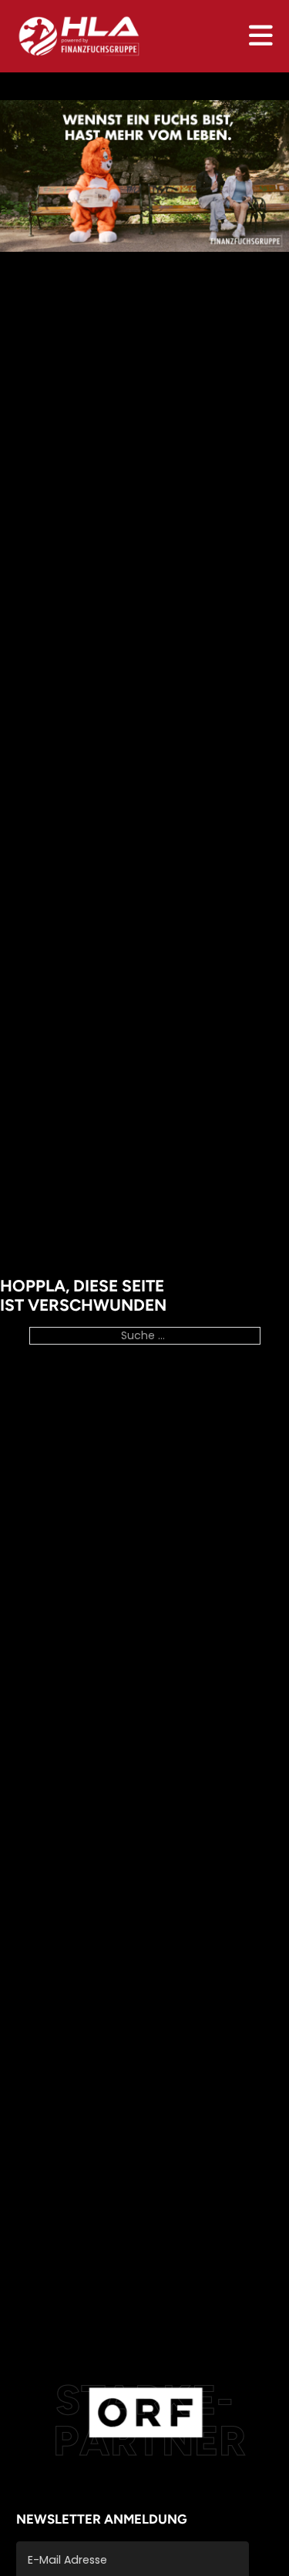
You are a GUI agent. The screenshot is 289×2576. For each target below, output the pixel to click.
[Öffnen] (261, 36)
